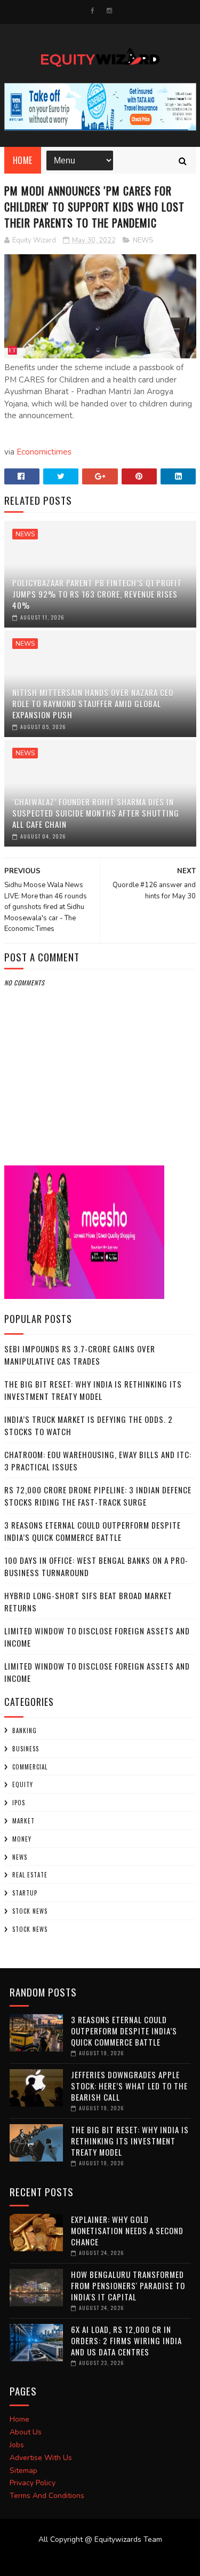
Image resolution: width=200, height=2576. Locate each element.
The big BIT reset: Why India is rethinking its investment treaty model (93, 1390)
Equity (23, 1784)
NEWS (143, 240)
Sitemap (23, 2471)
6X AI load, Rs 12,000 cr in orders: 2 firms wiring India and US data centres (126, 2340)
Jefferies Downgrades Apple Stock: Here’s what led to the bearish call (129, 2086)
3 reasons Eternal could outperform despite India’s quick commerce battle (93, 1531)
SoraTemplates (94, 2560)
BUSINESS (26, 1749)
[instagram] (109, 11)
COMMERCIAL (30, 1767)
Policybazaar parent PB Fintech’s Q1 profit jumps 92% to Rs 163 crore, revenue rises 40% (97, 594)
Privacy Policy (33, 2483)
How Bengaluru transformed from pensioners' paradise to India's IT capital (128, 2285)
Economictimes (44, 452)
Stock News (30, 1911)
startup (25, 1893)
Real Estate (30, 1875)
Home (23, 160)
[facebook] (93, 11)
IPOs (19, 1803)
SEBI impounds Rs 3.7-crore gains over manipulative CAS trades (80, 1355)
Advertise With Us (41, 2458)
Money (22, 1839)
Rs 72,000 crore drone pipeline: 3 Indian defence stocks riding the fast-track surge (98, 1496)
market (23, 1821)
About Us (26, 2432)
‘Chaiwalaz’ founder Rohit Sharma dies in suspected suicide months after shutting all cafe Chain (96, 813)
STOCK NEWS (30, 1929)
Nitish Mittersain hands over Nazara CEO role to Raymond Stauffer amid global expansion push (93, 703)
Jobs (17, 2445)
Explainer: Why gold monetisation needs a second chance (127, 2230)
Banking (25, 1731)
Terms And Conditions (47, 2496)
